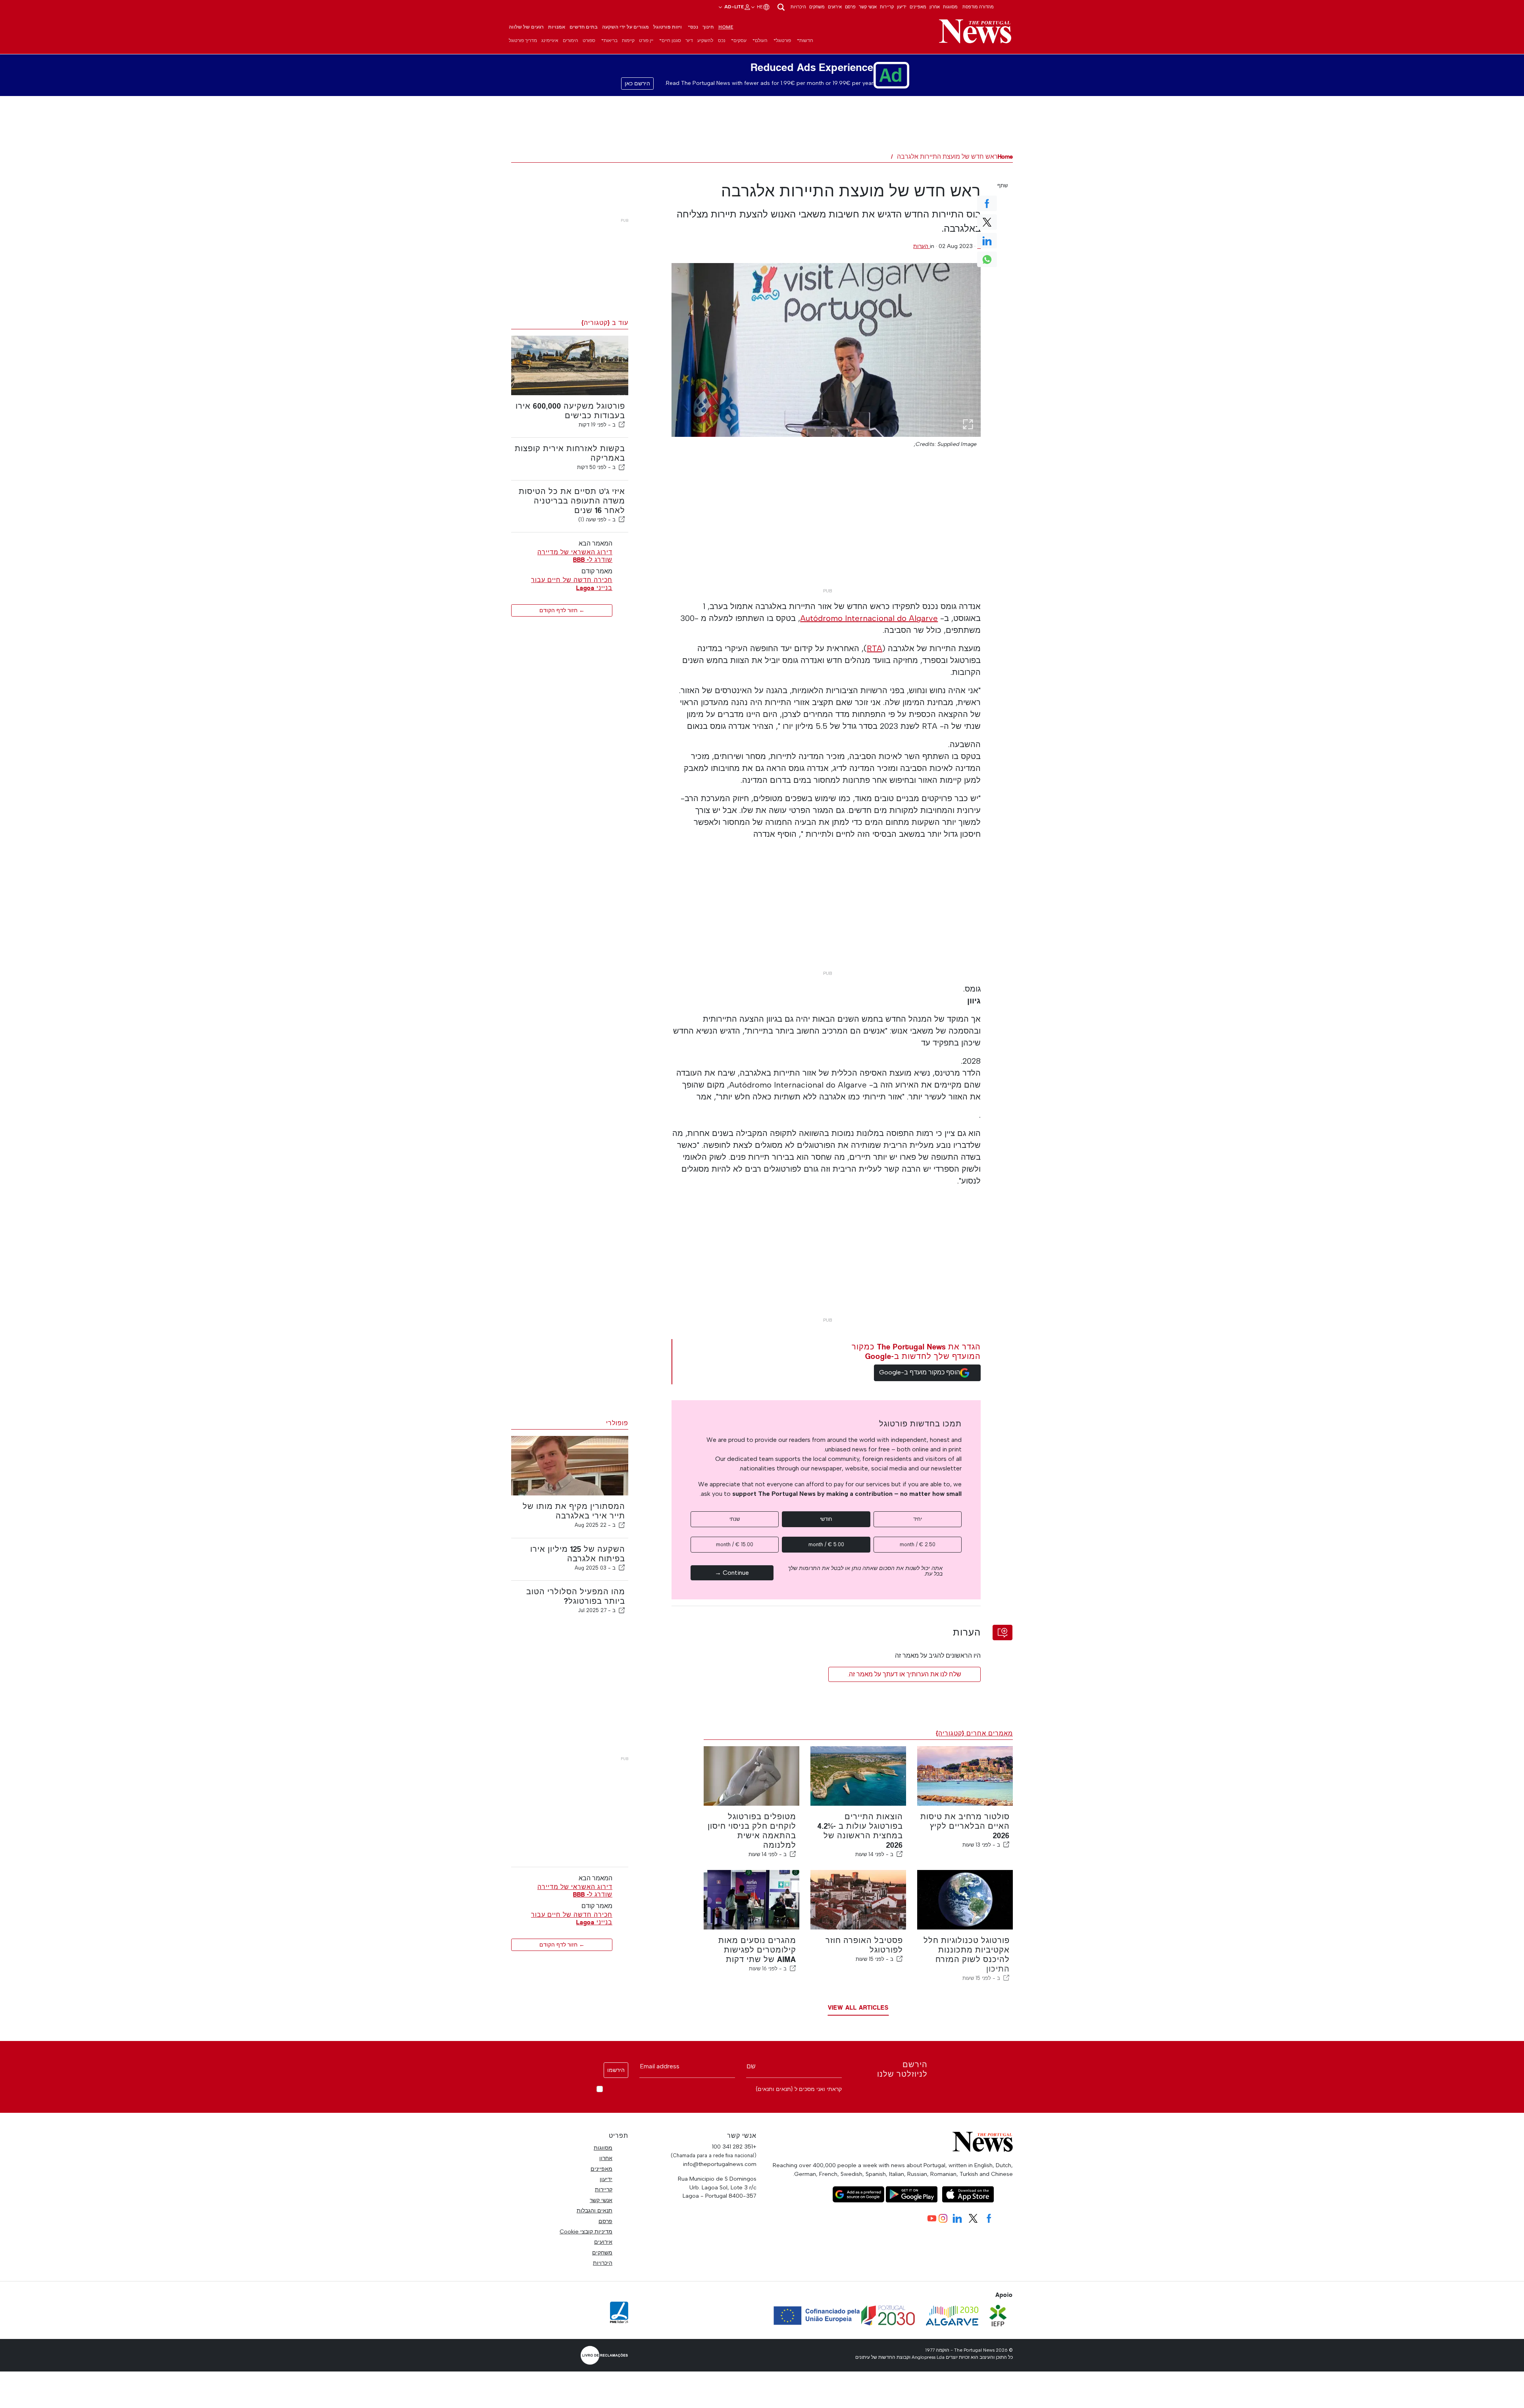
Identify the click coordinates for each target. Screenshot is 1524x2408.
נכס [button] (694, 27)
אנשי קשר (868, 7)
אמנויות (557, 27)
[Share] (622, 425)
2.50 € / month (918, 1544)
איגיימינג (550, 40)
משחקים (817, 7)
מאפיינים (918, 7)
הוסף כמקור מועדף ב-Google (920, 1372)
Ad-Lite (733, 7)
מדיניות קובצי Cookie (586, 2231)
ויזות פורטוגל (668, 27)
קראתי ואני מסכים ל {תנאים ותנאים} (799, 2089)
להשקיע (705, 40)
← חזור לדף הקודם (562, 610)
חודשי (826, 1519)
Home (726, 27)
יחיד (918, 1519)
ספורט (589, 40)
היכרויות (798, 7)
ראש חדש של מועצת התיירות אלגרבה (947, 157)
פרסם (850, 7)
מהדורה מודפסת (978, 7)
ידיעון (902, 7)
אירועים (835, 7)
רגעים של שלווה (526, 27)
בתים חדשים (584, 27)
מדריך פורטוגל (523, 40)
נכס (722, 40)
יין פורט (646, 40)
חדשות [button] (806, 40)
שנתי (735, 1519)
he (759, 7)
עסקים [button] (740, 40)
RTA (875, 648)
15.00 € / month (735, 1544)
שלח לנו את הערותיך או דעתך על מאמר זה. (904, 1674)
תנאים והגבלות (595, 2210)
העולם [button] (761, 40)
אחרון (935, 7)
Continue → (732, 1573)
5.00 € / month (826, 1544)
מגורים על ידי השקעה (625, 27)
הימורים (571, 40)
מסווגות (950, 7)
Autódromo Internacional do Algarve (869, 618)
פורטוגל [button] (783, 40)
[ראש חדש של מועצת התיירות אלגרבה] (826, 350)
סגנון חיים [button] (671, 40)
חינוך (708, 27)
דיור (689, 40)
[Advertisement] (826, 529)
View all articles (858, 2007)
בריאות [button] (611, 40)
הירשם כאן (637, 84)
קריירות (887, 7)
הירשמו (616, 2070)
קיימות (628, 40)
